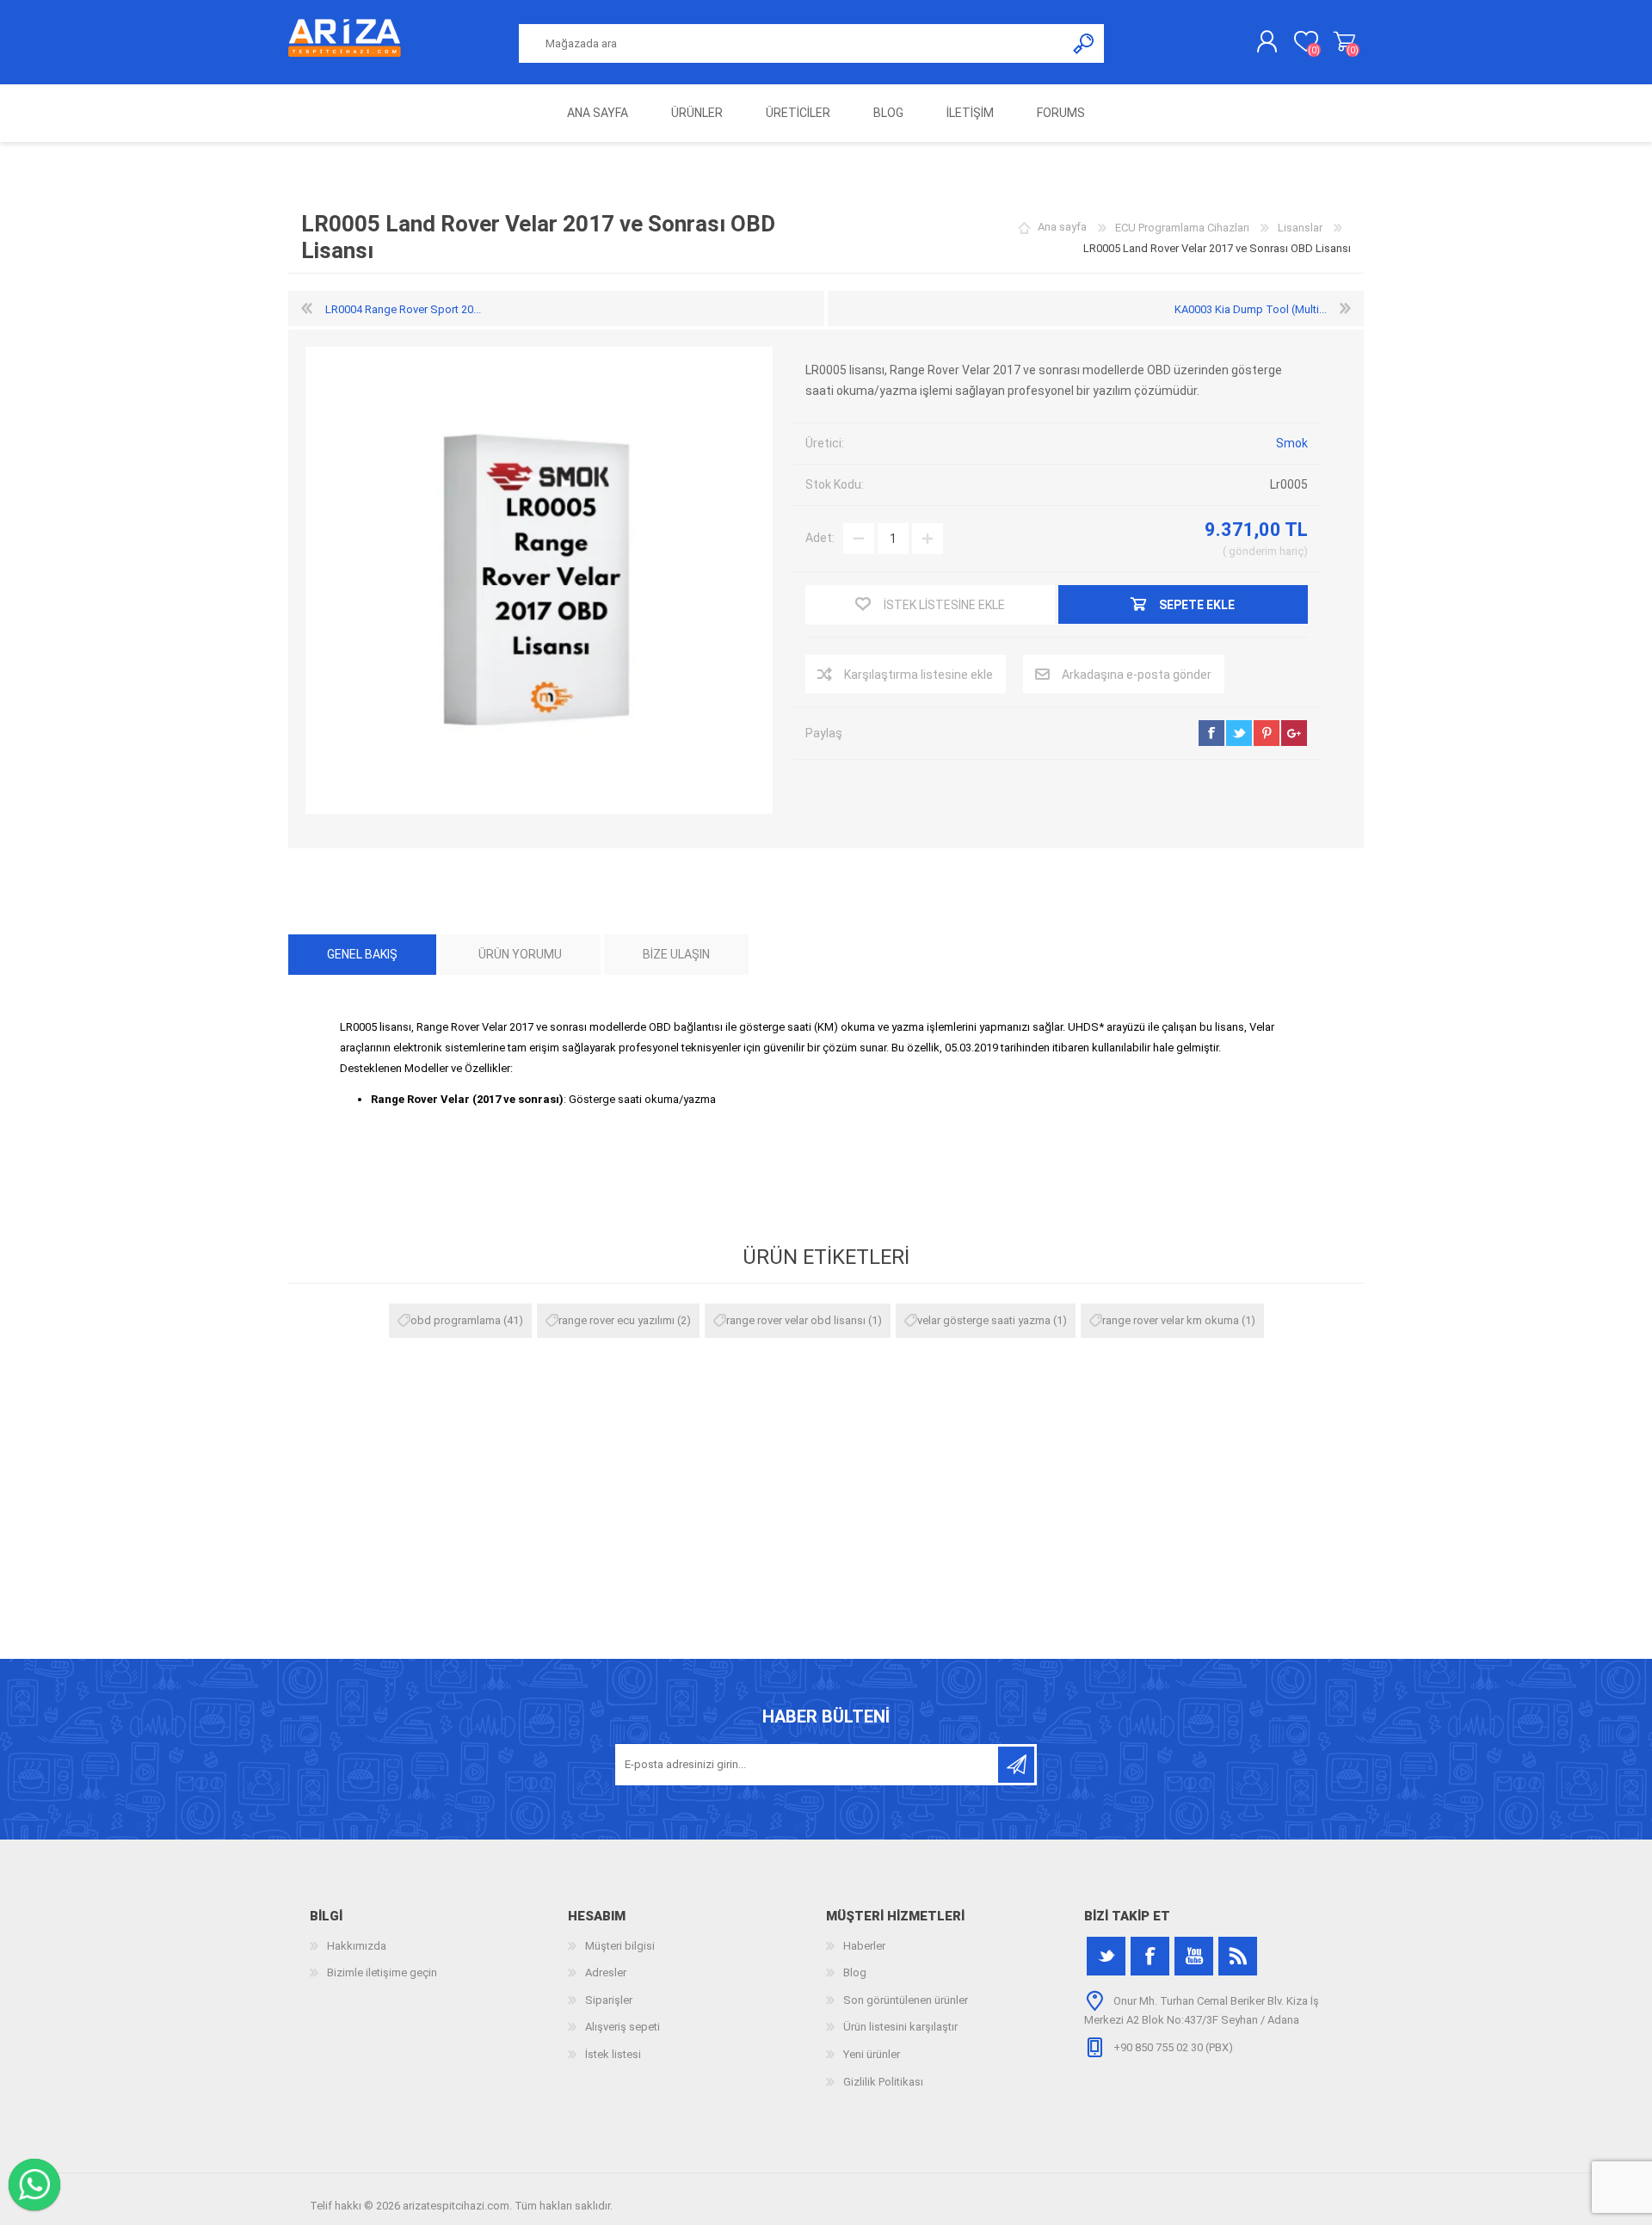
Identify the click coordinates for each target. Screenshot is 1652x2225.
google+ (1294, 733)
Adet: (820, 538)
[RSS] (1238, 1956)
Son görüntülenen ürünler (906, 2000)
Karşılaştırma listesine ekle (918, 675)
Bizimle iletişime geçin (382, 1972)
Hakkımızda (357, 1946)
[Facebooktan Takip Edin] (1150, 1956)
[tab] (362, 955)
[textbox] (792, 43)
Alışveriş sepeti (1344, 42)
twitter (1239, 733)
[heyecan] (1106, 1956)
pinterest (1267, 733)
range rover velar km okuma (1171, 1320)
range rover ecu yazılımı (616, 1320)
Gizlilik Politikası (883, 2082)
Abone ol (1016, 1765)
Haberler (864, 1946)
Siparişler (609, 2000)
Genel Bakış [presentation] (362, 954)
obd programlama (456, 1320)
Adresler (606, 1972)
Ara (1085, 43)
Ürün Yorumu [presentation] (520, 954)
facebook (1211, 733)
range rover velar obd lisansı (796, 1320)
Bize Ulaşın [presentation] (676, 954)
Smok (1292, 443)
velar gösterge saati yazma (984, 1320)
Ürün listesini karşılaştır (900, 2027)
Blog (855, 1972)
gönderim (1253, 551)
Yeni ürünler (872, 2054)
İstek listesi (613, 2054)
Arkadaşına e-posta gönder (1137, 675)
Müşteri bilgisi (620, 1946)
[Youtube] (1194, 1956)
